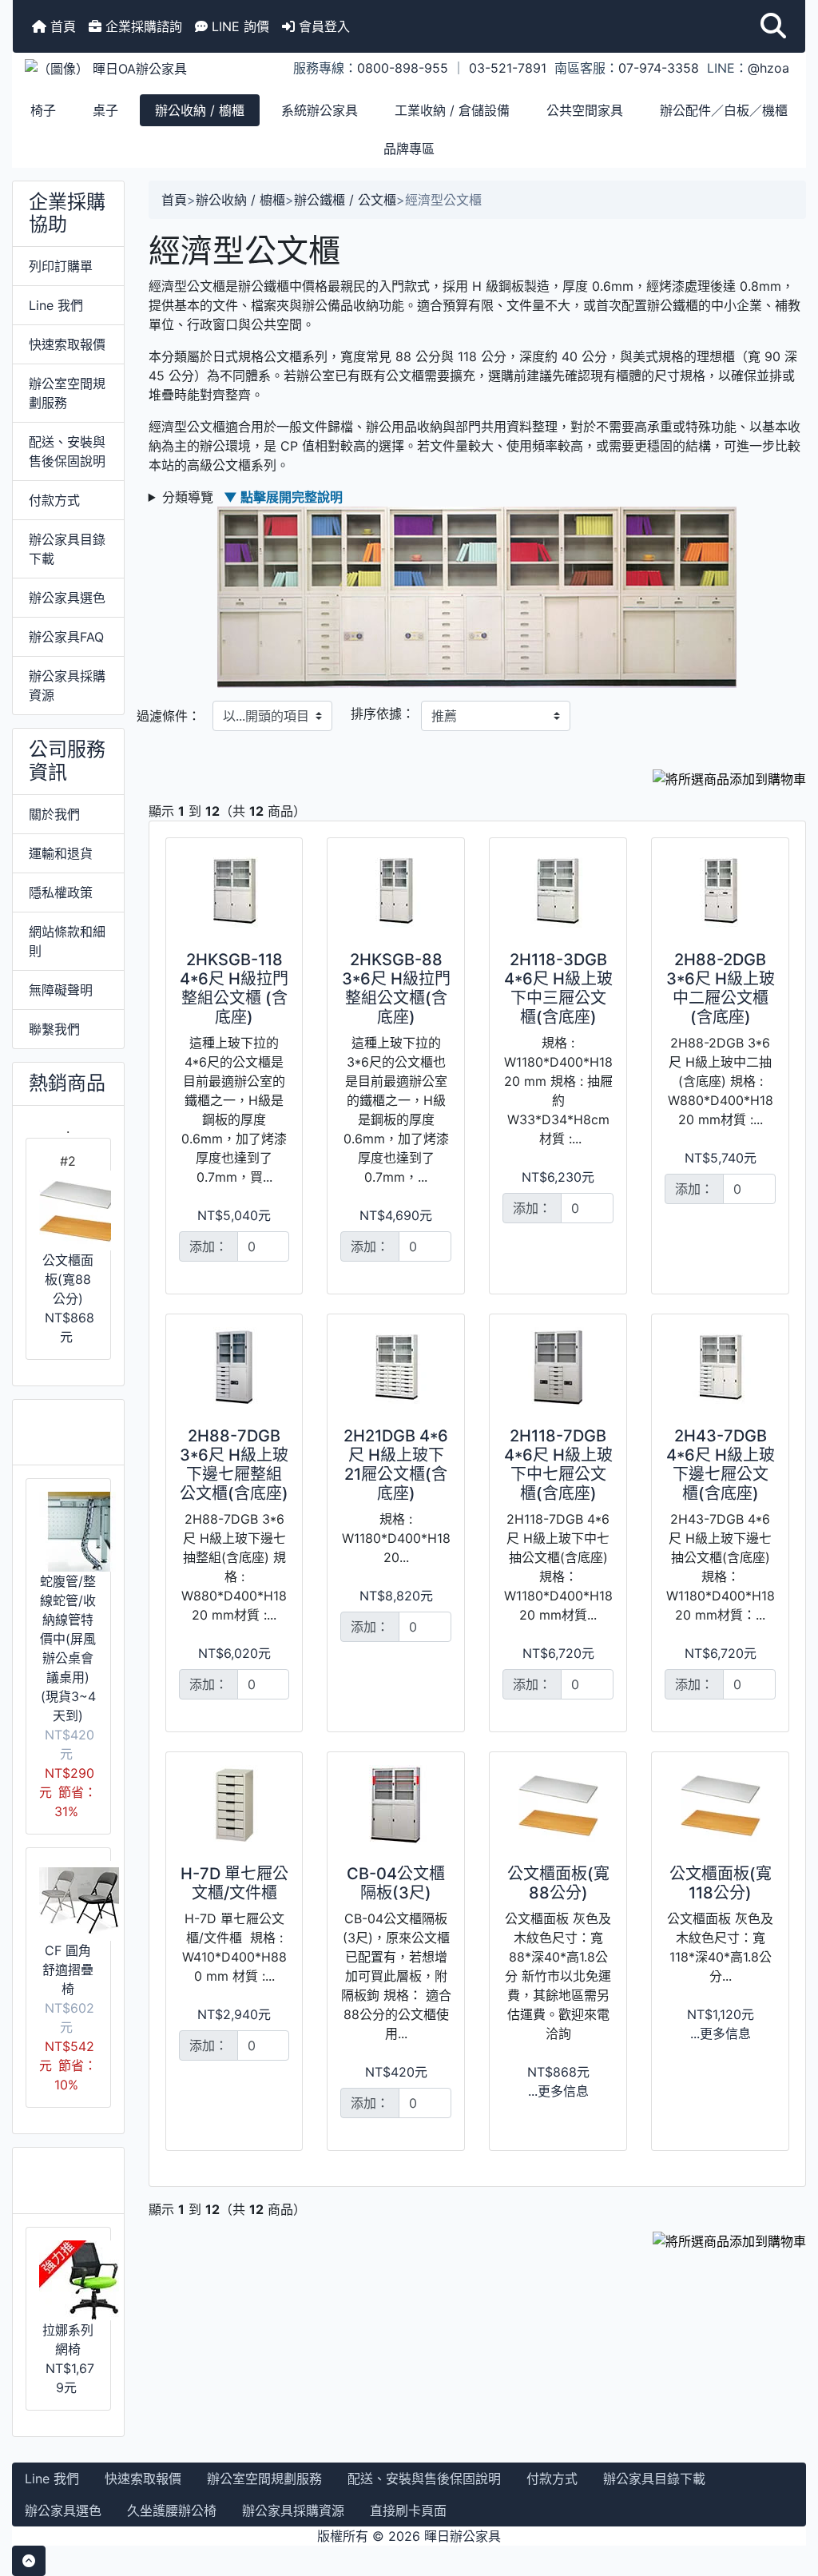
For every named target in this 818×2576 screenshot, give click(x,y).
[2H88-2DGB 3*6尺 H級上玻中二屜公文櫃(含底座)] (720, 891)
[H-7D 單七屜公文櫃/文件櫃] (234, 1805)
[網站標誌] (145, 68)
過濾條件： (169, 716)
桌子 (105, 110)
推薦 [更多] (66, 2180)
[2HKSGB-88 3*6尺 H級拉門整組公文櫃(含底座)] (396, 891)
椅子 (43, 110)
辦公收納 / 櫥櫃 (200, 110)
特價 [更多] (66, 1432)
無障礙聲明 (61, 990)
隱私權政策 (61, 892)
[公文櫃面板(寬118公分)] (720, 1805)
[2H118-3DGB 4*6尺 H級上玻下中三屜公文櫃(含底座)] (558, 891)
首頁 (61, 26)
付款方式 (54, 500)
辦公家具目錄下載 (67, 549)
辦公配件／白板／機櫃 (724, 110)
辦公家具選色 (67, 598)
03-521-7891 (508, 68)
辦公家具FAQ (66, 637)
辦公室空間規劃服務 (67, 393)
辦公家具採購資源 (67, 686)
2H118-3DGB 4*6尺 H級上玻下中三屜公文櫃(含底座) (558, 988)
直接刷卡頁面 (408, 2510)
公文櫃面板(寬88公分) (68, 1279)
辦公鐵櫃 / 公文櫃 (345, 200)
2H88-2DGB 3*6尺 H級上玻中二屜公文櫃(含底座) (721, 988)
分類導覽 (252, 497)
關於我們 (54, 814)
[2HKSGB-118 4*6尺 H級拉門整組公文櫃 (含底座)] (234, 891)
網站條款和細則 (67, 941)
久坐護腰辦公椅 (172, 2510)
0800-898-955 (403, 68)
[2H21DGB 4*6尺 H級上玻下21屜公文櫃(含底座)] (396, 1367)
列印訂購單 (61, 266)
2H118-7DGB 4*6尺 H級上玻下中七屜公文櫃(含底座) (558, 1465)
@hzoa (768, 68)
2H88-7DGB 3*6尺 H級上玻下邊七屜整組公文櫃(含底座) (234, 1465)
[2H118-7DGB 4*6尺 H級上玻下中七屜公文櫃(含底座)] (558, 1367)
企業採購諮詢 (142, 26)
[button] (773, 26)
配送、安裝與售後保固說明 (67, 451)
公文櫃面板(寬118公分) (721, 1883)
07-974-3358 (659, 68)
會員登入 (322, 26)
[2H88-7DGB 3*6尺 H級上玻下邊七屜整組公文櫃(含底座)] (234, 1367)
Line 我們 (56, 305)
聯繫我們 (54, 1029)
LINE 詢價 (238, 26)
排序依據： (383, 714)
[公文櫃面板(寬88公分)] (558, 1805)
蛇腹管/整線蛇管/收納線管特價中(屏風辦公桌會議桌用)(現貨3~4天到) (68, 1648)
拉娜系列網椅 (68, 2339)
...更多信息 (558, 2091)
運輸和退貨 (61, 853)
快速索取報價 (67, 344)
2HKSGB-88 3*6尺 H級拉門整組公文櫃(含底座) (396, 988)
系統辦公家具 (320, 110)
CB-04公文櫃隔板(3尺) (396, 1883)
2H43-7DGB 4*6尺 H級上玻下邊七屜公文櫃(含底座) (721, 1465)
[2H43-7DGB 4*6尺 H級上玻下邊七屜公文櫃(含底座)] (720, 1367)
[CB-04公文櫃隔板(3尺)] (396, 1805)
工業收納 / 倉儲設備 (452, 110)
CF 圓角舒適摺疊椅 (68, 1970)
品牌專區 (409, 149)
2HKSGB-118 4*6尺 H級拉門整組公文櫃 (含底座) (234, 988)
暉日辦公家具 (463, 2536)
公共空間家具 (585, 110)
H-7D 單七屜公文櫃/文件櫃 (234, 1883)
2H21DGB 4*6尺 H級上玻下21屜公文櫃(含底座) (396, 1465)
